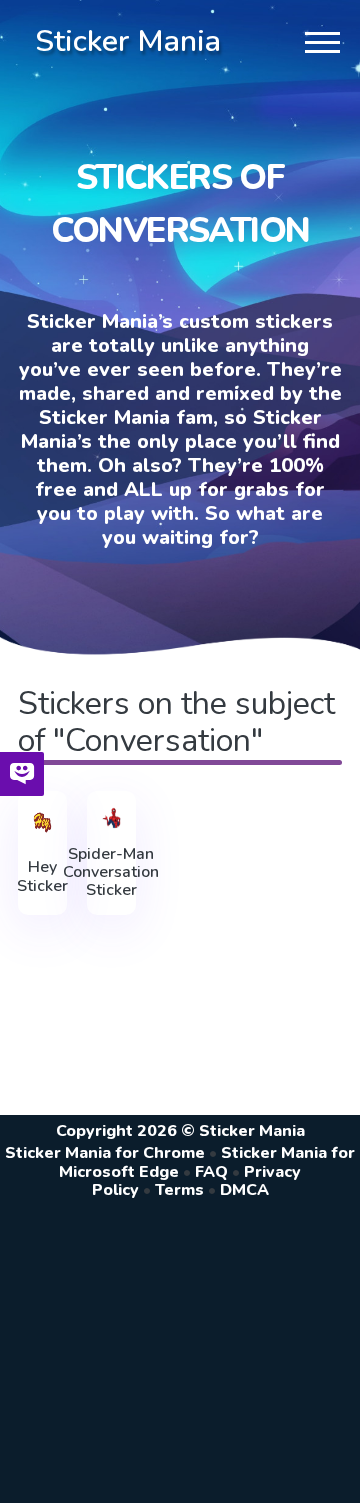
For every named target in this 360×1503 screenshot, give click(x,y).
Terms (179, 1190)
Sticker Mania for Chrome (105, 1153)
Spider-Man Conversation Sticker (111, 872)
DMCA (244, 1190)
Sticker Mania (128, 41)
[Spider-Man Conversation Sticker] (111, 817)
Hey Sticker (42, 876)
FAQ (211, 1172)
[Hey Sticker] (42, 822)
